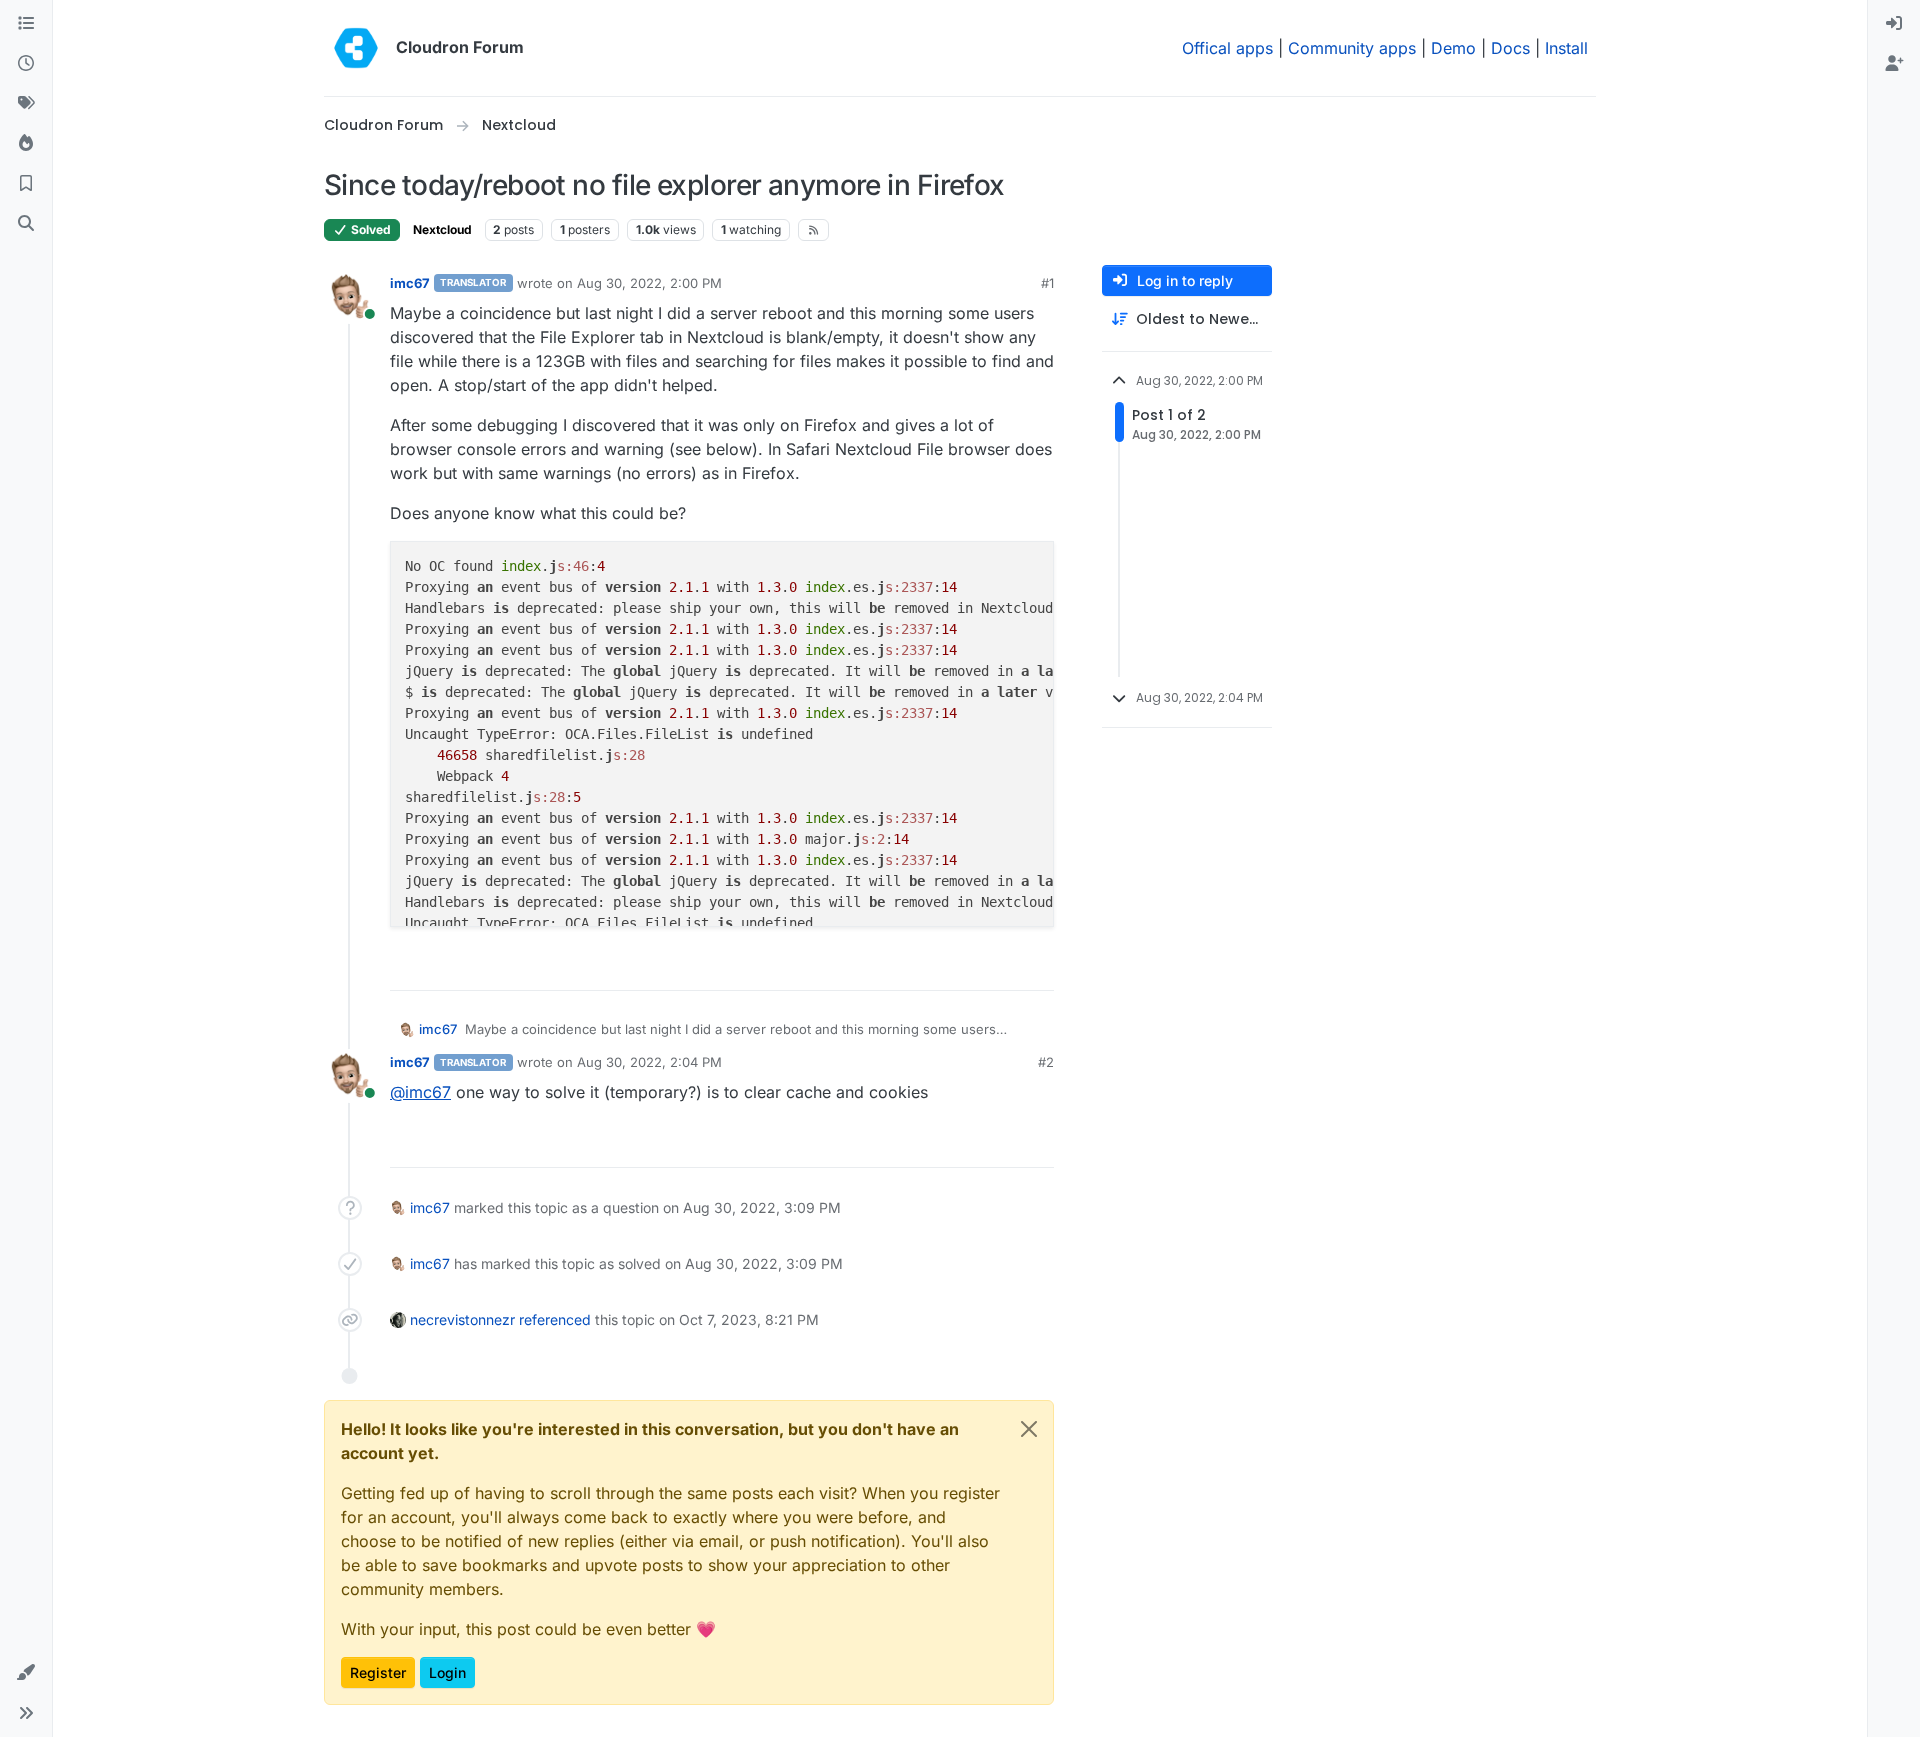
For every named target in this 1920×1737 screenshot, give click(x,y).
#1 (1047, 283)
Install (1566, 48)
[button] (26, 1673)
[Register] (1894, 64)
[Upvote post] (1006, 966)
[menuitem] (1894, 24)
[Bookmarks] (26, 184)
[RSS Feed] (813, 230)
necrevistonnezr (462, 1319)
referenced (555, 1319)
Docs (1510, 48)
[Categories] (26, 24)
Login (447, 1672)
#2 (1046, 1062)
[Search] (26, 224)
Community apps (1352, 48)
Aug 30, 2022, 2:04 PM (649, 1062)
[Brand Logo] (356, 48)
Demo (1453, 48)
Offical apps (1227, 48)
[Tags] (26, 104)
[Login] (1894, 24)
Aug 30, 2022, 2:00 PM (649, 283)
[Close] (1029, 1429)
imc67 (410, 283)
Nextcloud (442, 229)
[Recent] (26, 64)
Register (378, 1672)
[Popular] (26, 144)
